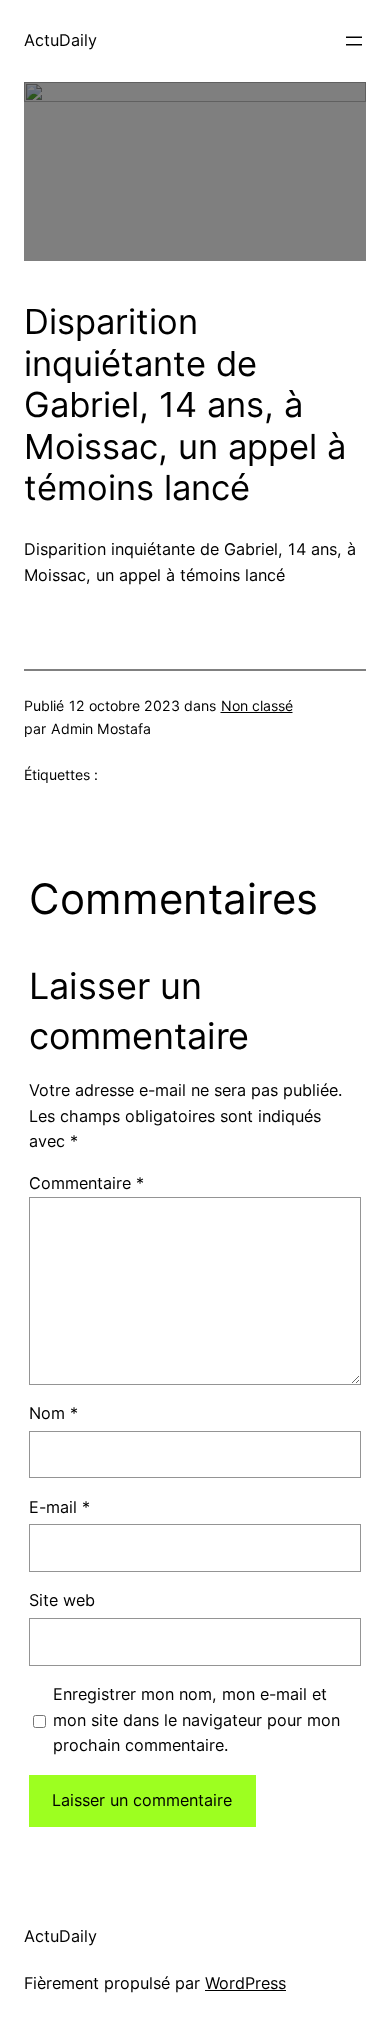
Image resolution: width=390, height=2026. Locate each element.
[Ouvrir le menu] (354, 41)
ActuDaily (60, 40)
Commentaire (86, 1183)
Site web (62, 1600)
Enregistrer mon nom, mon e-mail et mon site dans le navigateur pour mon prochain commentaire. (196, 1720)
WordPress (245, 1983)
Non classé (257, 705)
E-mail (59, 1507)
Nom (53, 1413)
